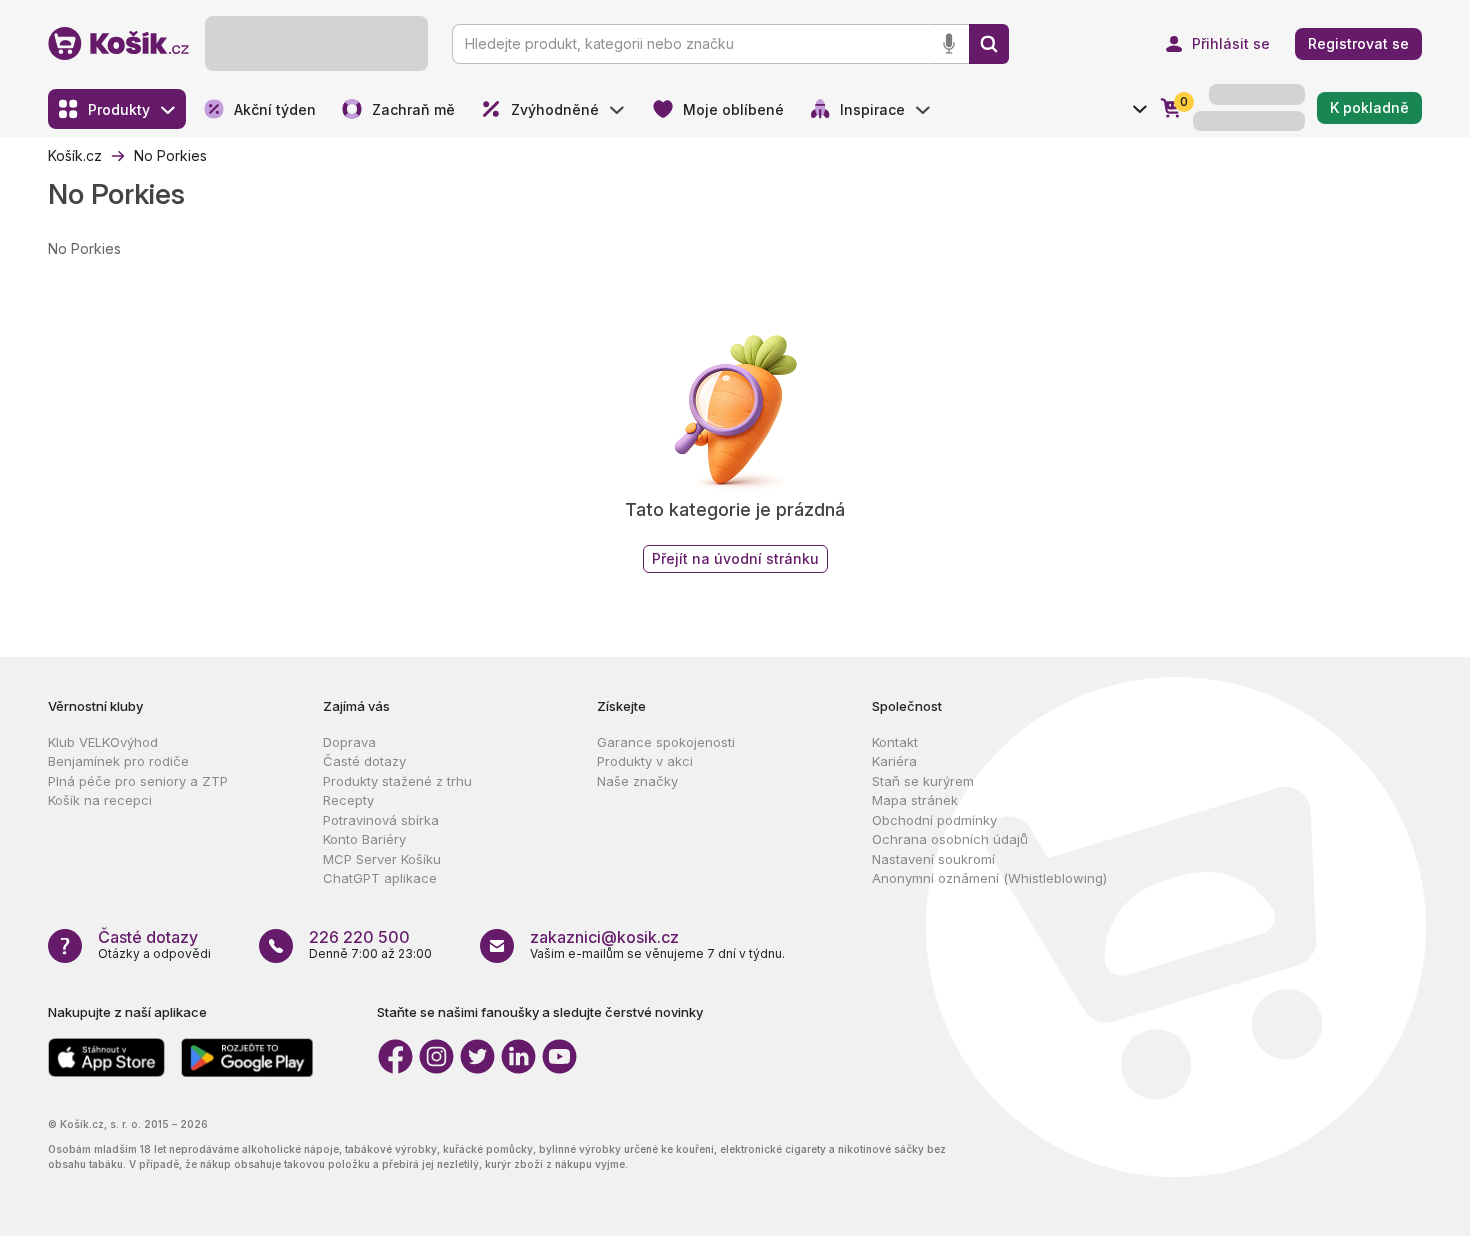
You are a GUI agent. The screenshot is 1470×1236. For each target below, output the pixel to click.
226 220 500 (359, 937)
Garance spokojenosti (666, 742)
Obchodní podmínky (934, 820)
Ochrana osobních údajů (950, 839)
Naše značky (637, 781)
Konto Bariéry (364, 839)
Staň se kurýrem (923, 781)
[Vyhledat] (989, 44)
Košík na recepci (100, 800)
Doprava (349, 742)
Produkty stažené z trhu (397, 781)
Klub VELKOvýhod (103, 742)
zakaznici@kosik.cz (604, 937)
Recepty (348, 800)
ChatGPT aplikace (380, 878)
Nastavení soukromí (933, 859)
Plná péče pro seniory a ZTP (138, 781)
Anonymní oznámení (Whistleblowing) (989, 878)
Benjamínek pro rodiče (118, 761)
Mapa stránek (915, 800)
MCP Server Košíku (382, 859)
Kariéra (894, 761)
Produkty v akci (645, 761)
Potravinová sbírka (381, 820)
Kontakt (895, 742)
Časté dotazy (364, 761)
